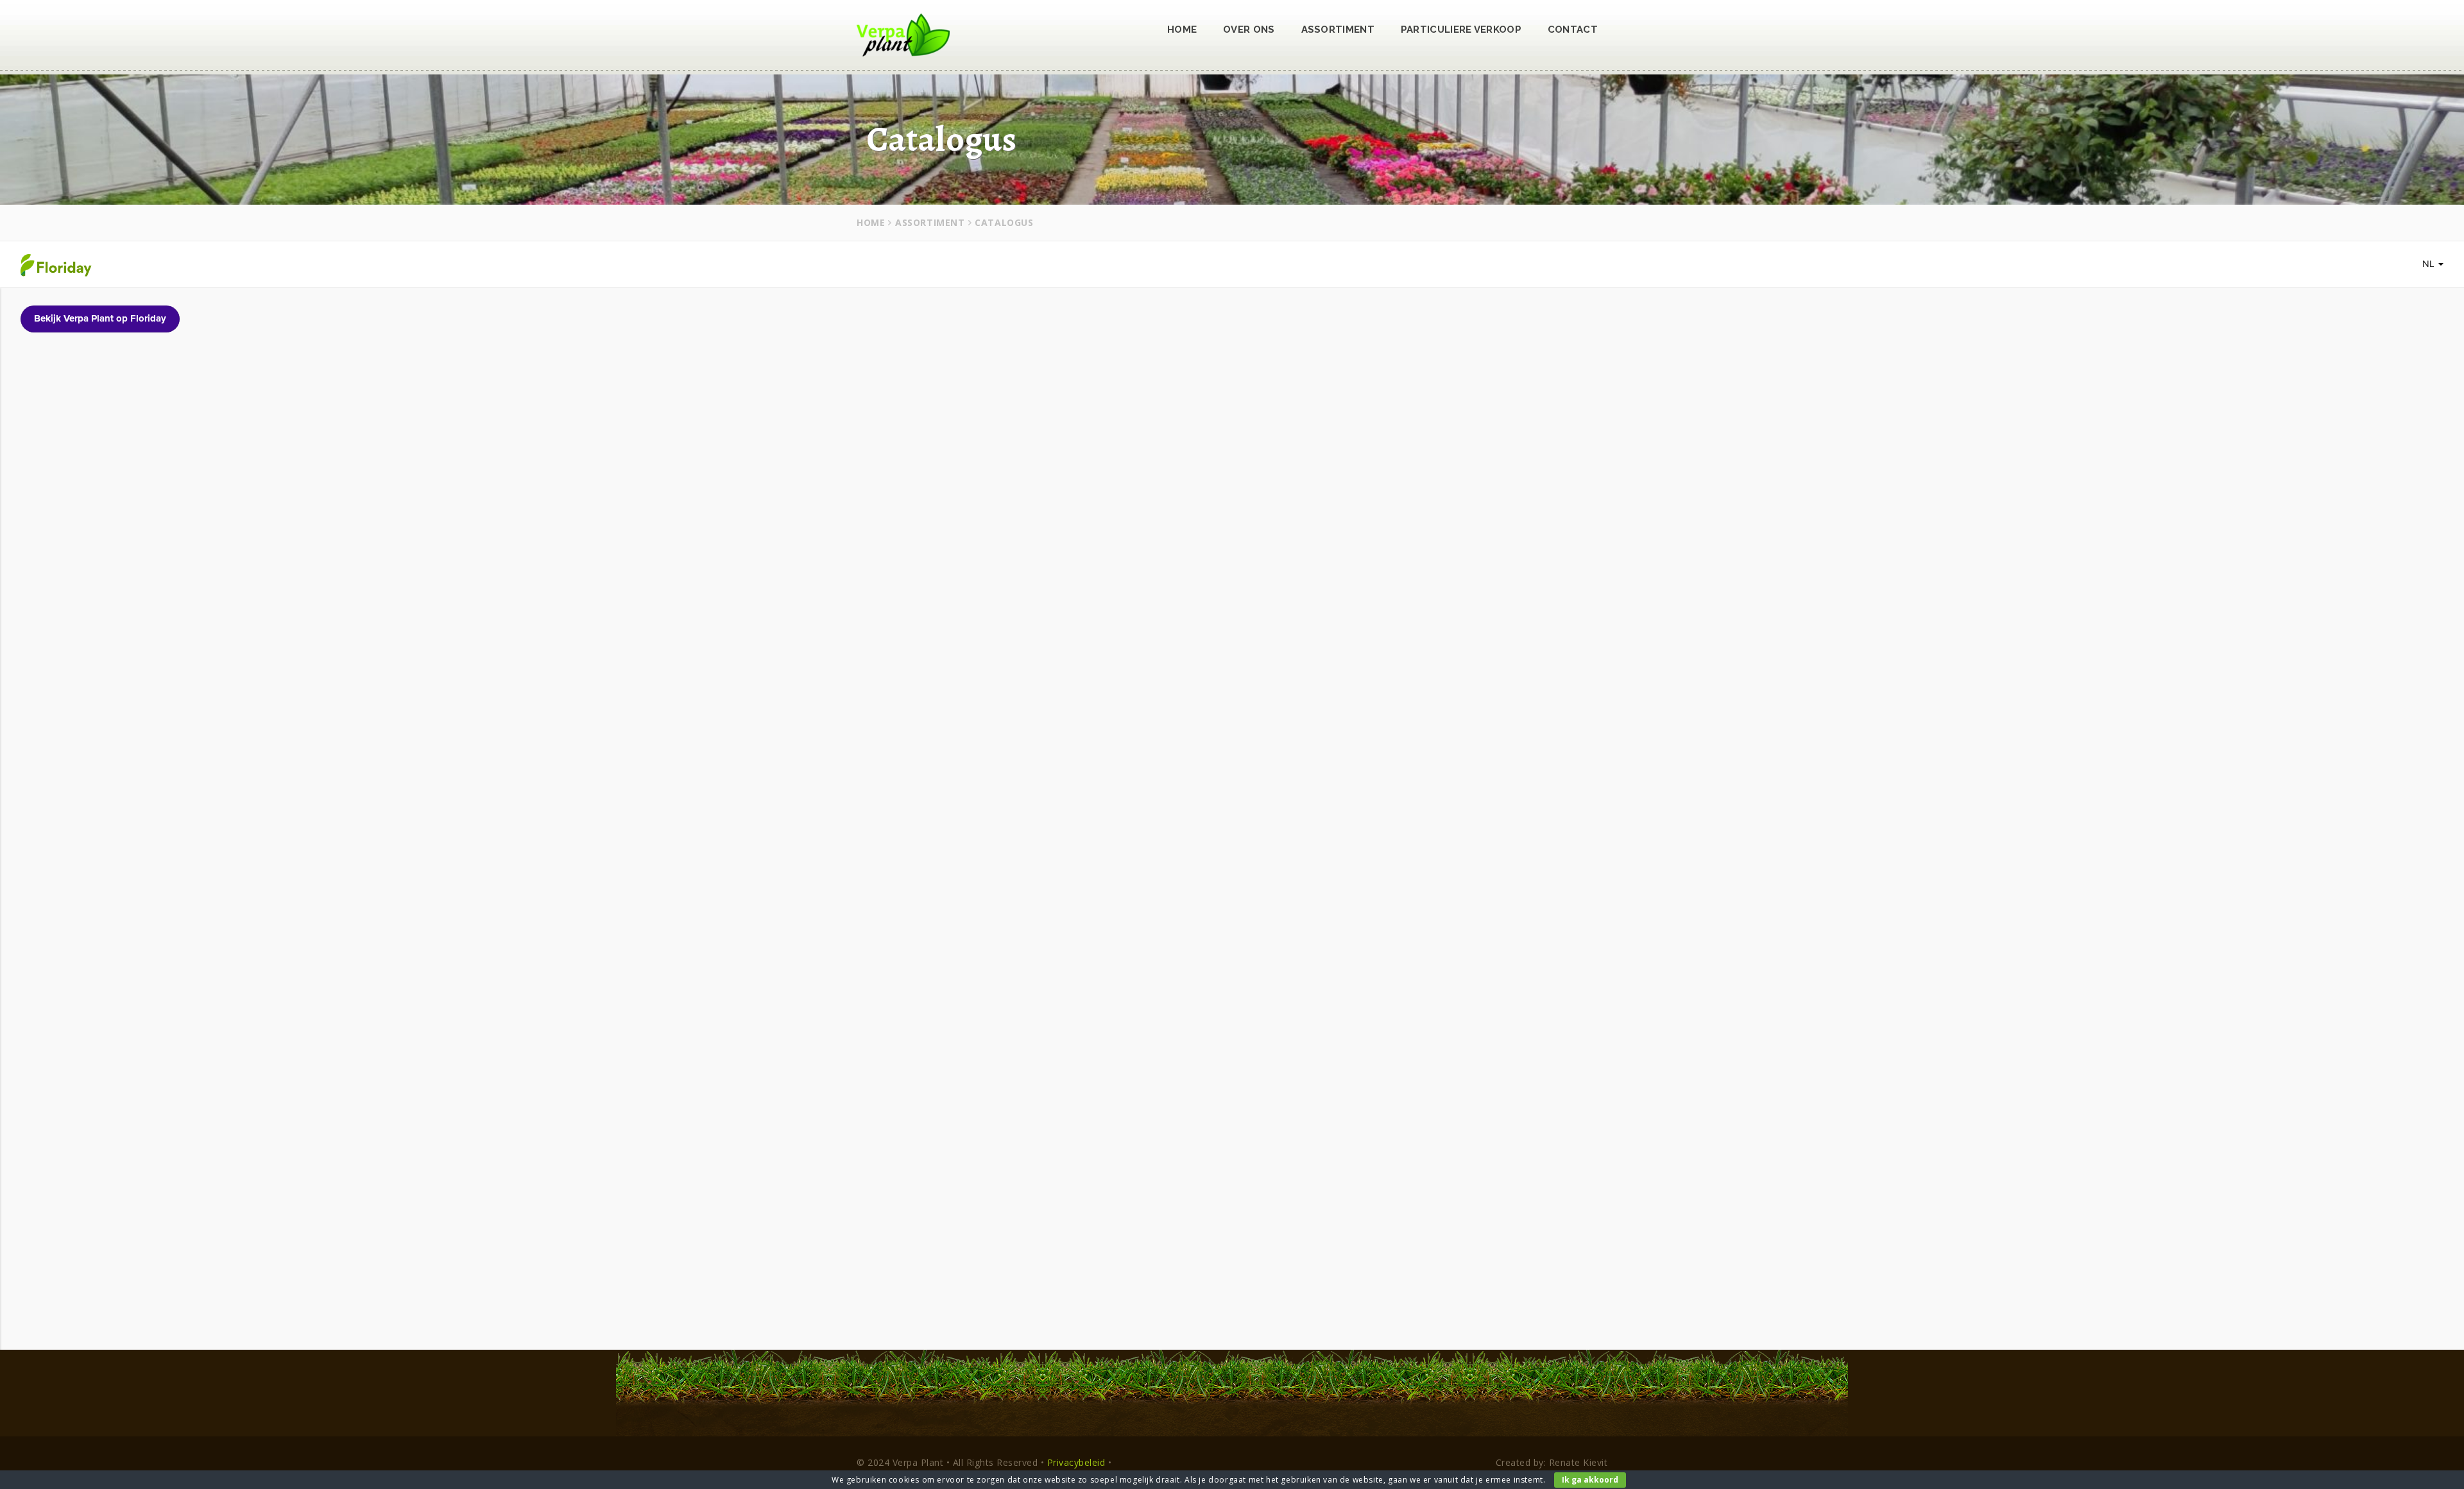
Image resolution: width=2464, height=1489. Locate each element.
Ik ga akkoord (1590, 1480)
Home (1182, 30)
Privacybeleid (1076, 1462)
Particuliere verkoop (1461, 30)
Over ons (1249, 30)
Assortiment (1338, 30)
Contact (1573, 30)
